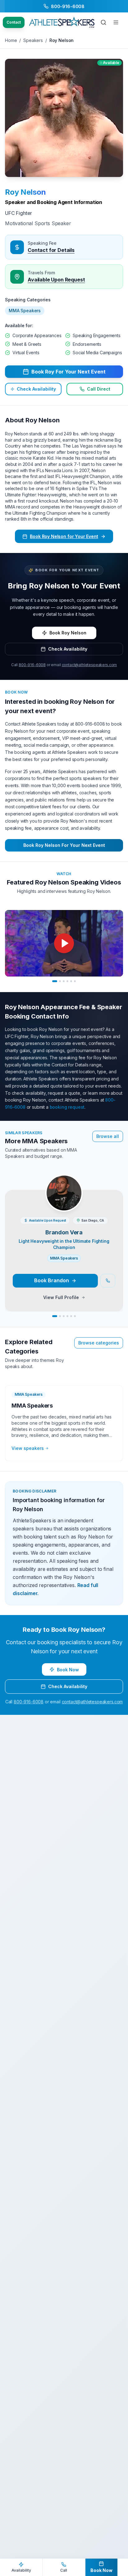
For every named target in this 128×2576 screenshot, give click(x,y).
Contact (14, 22)
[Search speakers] (103, 22)
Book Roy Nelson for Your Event (64, 536)
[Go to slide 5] (71, 981)
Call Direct (99, 389)
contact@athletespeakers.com (89, 665)
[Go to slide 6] (75, 981)
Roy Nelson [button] (25, 192)
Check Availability (36, 389)
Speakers (33, 40)
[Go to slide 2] (60, 981)
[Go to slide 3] (64, 981)
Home (11, 40)
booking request (67, 1107)
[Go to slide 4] (67, 981)
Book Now (68, 1670)
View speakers (28, 1448)
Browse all (108, 1136)
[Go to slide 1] (55, 981)
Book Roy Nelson (68, 633)
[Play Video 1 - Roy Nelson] (64, 943)
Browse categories (99, 1343)
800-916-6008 (32, 665)
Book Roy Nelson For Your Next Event (64, 845)
